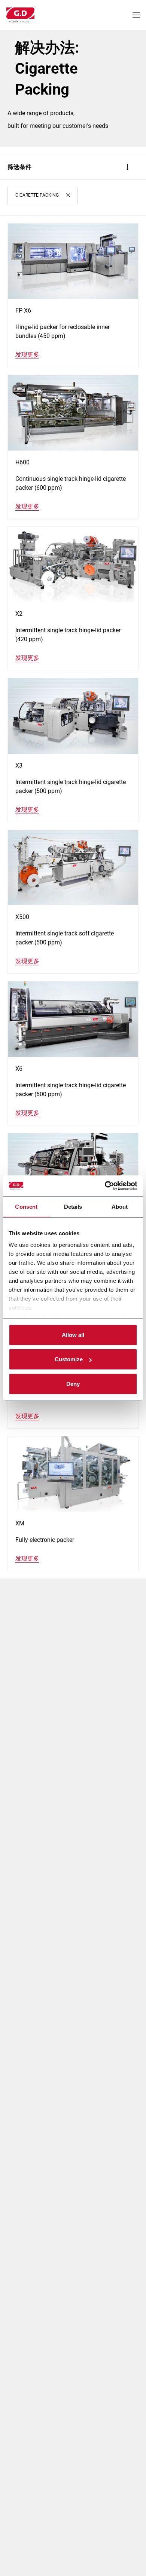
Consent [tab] (26, 1206)
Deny (73, 1384)
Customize (69, 1359)
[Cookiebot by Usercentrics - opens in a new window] (105, 1186)
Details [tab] (73, 1206)
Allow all (73, 1335)
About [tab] (120, 1206)
